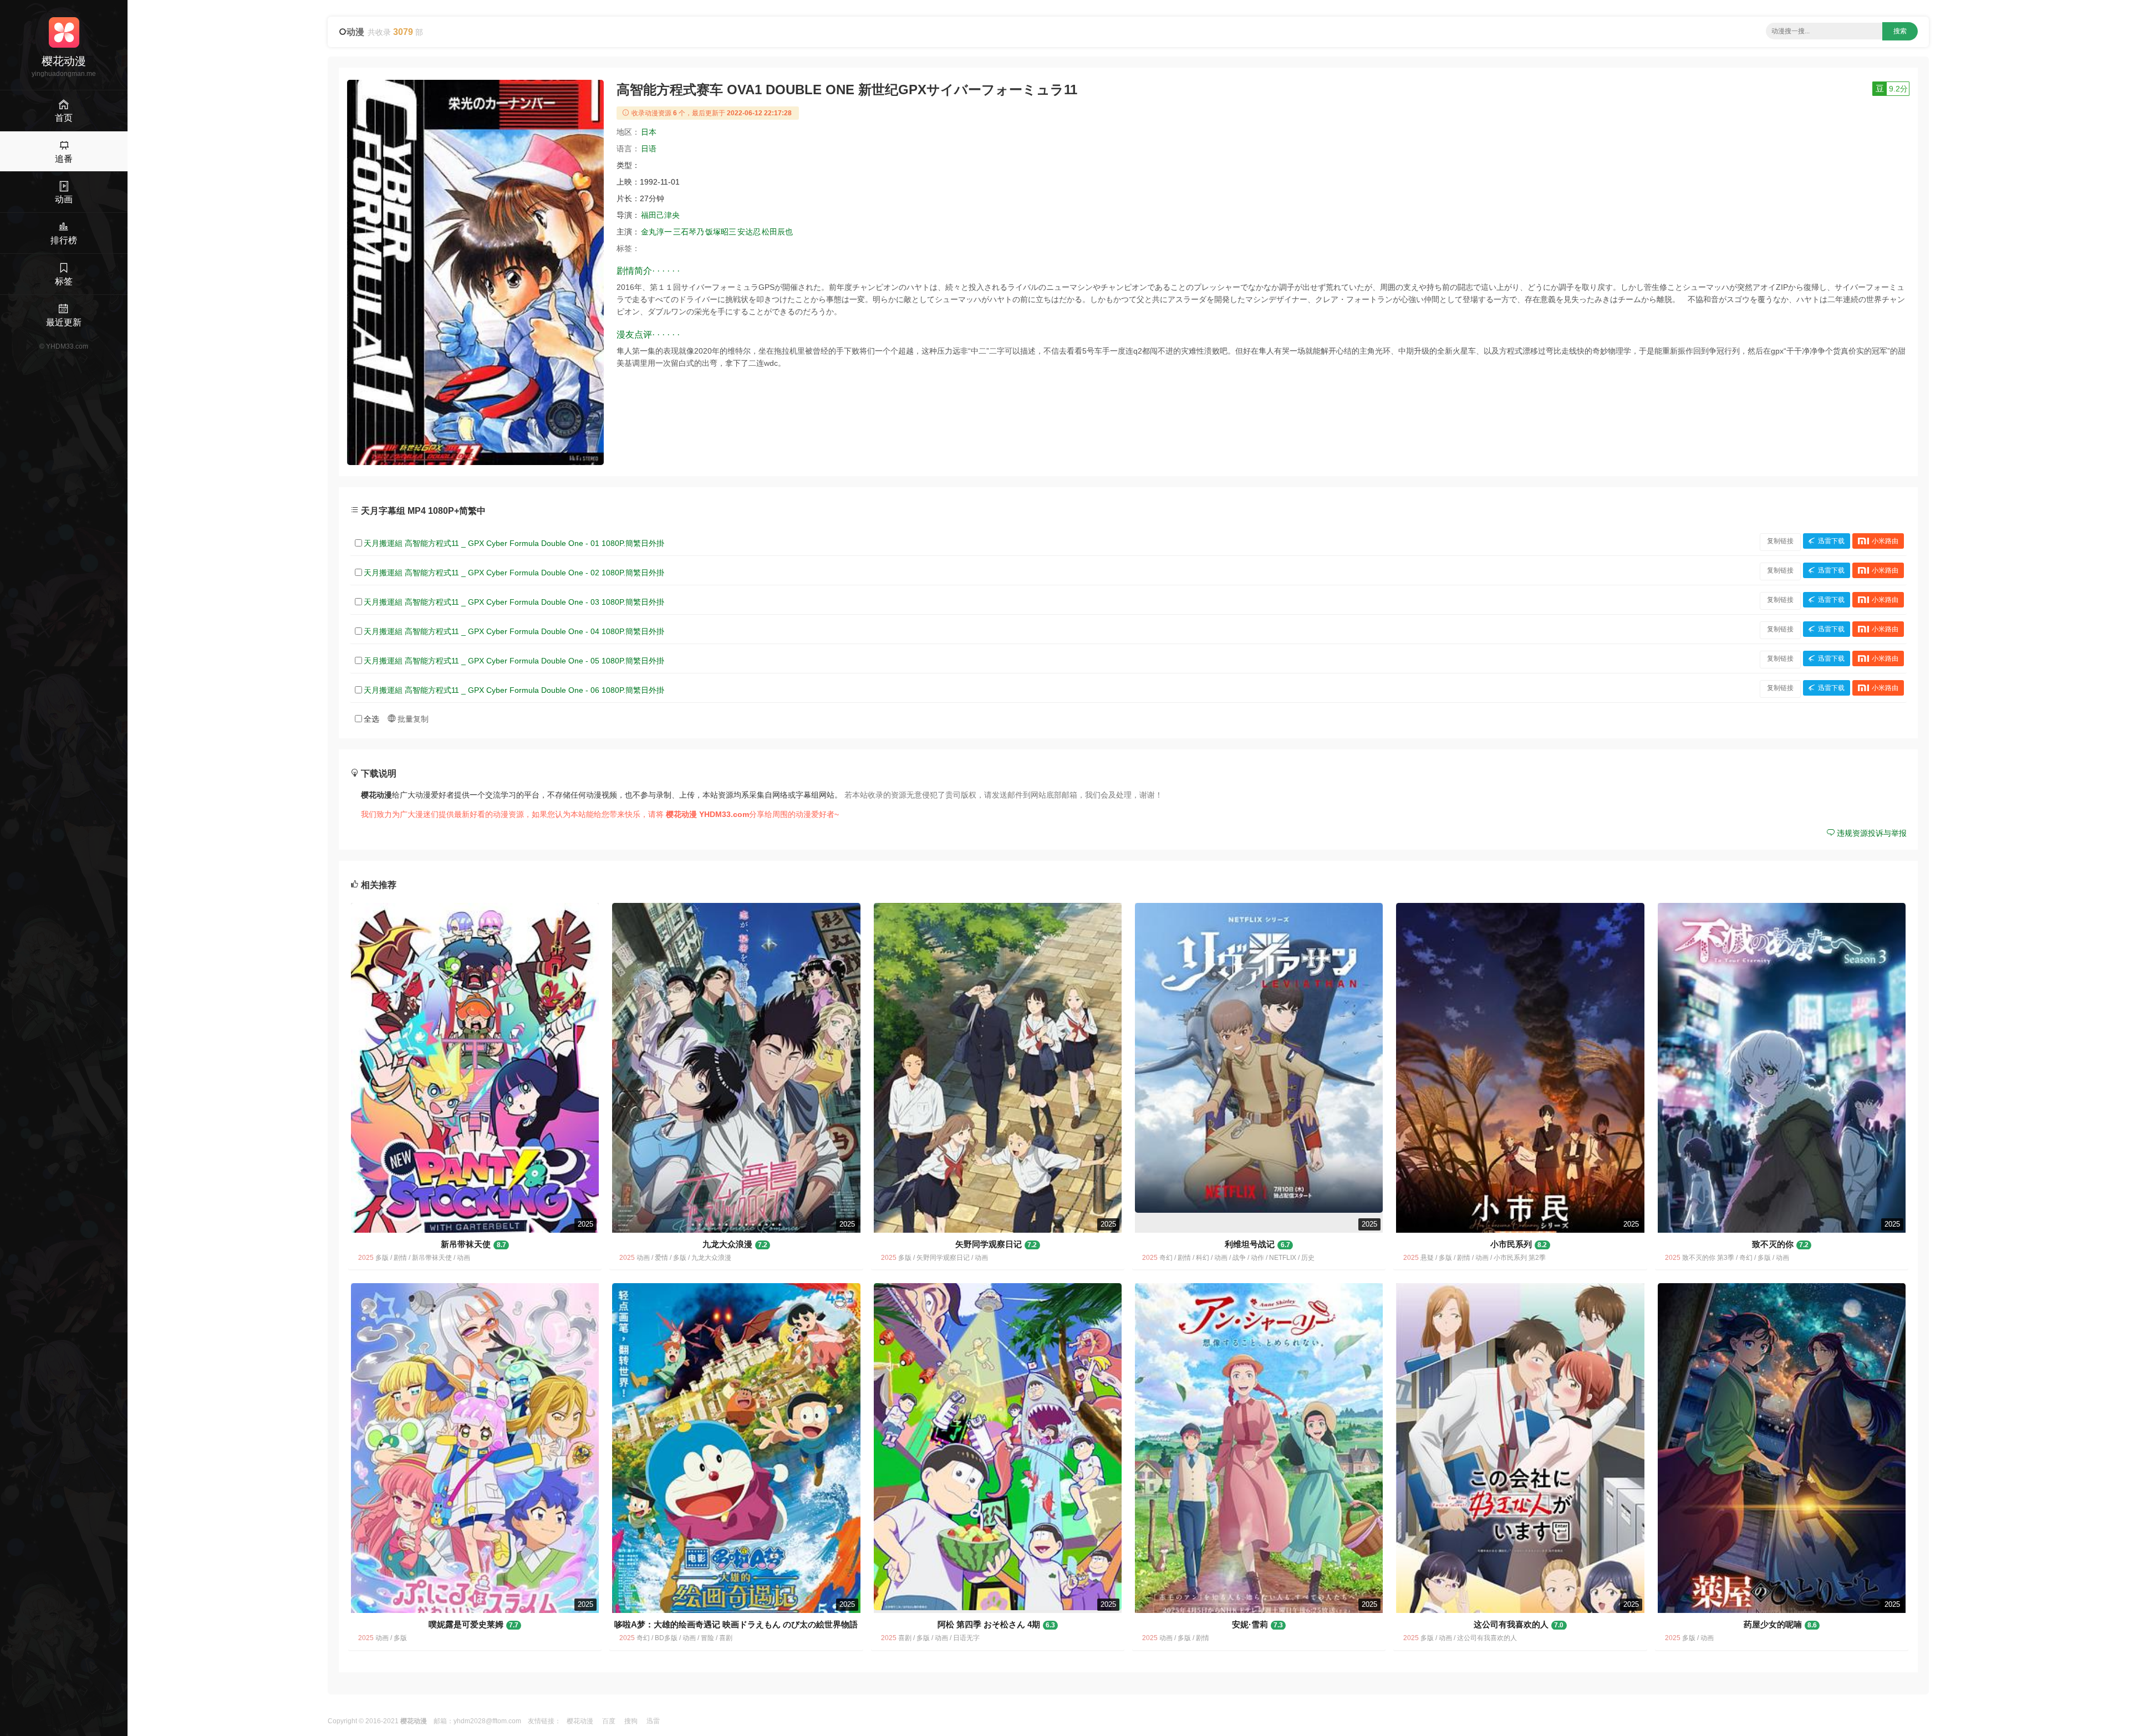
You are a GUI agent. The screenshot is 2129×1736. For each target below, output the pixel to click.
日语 (649, 149)
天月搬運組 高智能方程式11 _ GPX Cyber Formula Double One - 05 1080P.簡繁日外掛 (514, 661)
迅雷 (653, 1721)
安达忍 (749, 232)
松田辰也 (777, 232)
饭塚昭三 (721, 232)
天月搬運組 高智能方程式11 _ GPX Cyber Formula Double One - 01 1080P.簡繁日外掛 (514, 543)
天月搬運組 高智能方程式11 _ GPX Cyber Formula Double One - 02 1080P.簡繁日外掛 (514, 573)
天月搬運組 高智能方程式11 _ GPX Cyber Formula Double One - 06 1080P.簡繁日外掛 (514, 690)
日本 (649, 132)
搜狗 (631, 1721)
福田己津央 (660, 215)
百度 (609, 1721)
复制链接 (1780, 541)
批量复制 (412, 719)
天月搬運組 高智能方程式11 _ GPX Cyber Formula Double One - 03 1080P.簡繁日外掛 (514, 602)
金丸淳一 (656, 232)
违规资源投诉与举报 (1871, 833)
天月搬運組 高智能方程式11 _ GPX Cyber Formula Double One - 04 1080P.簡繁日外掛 (514, 631)
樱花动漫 (580, 1721)
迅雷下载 (1831, 541)
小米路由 (1885, 541)
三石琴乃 (689, 232)
